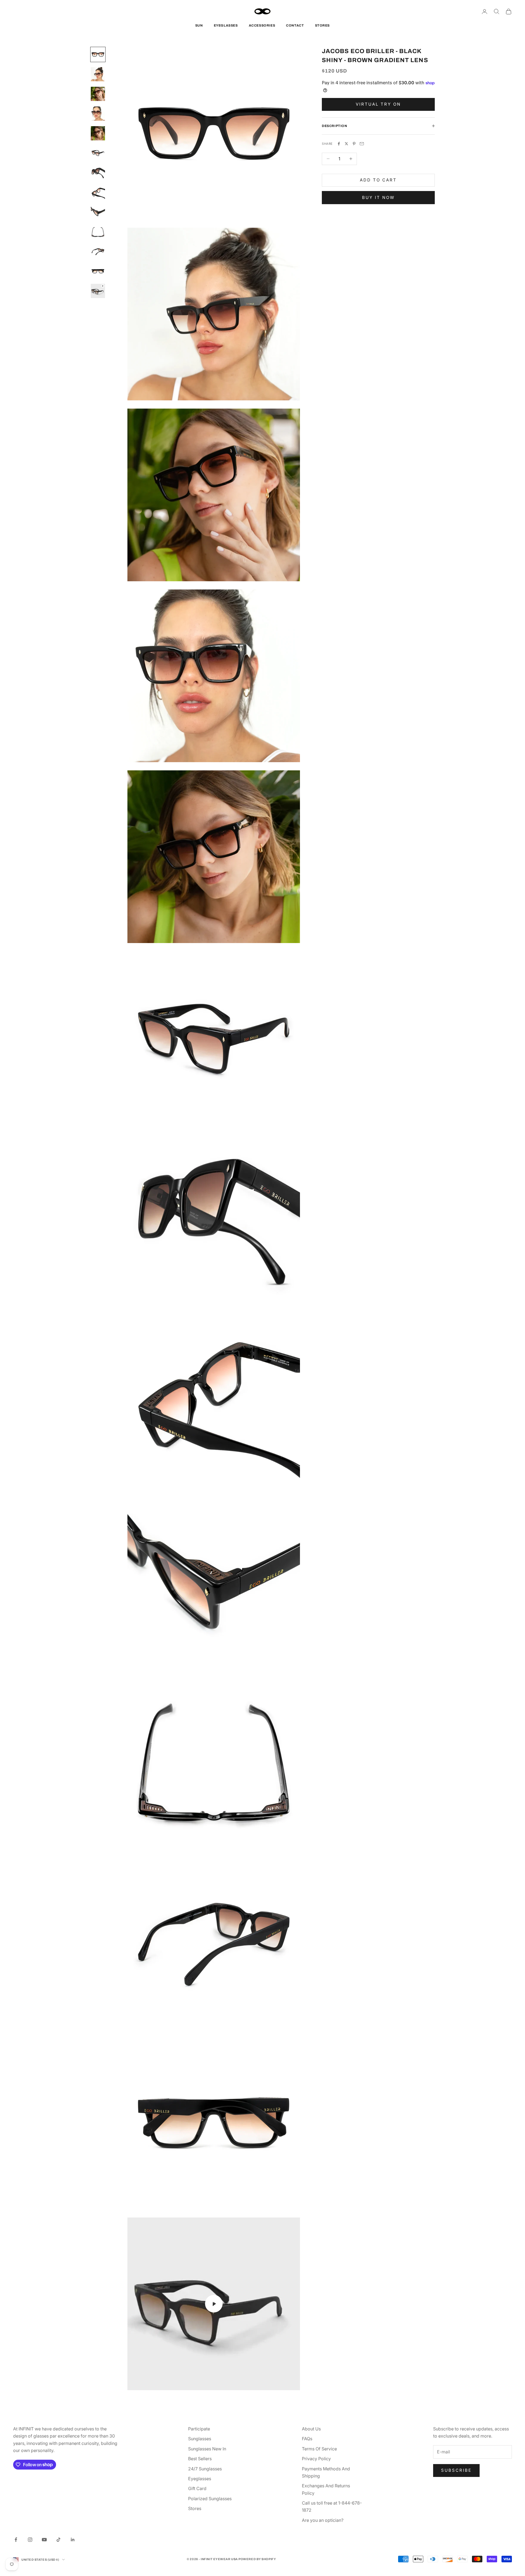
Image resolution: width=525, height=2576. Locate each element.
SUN (199, 25)
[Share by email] (362, 144)
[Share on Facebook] (339, 144)
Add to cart (378, 180)
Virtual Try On (378, 104)
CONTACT (295, 25)
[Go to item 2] (98, 74)
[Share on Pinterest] (354, 144)
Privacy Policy (316, 2459)
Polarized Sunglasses (210, 2499)
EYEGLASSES (226, 25)
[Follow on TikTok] (59, 2540)
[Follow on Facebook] (16, 2540)
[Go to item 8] (98, 192)
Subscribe (456, 2470)
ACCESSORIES (262, 25)
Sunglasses (200, 2439)
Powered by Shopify (257, 2559)
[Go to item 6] (98, 153)
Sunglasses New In (207, 2449)
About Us (311, 2429)
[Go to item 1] (98, 54)
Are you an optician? (323, 2520)
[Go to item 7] (98, 173)
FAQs (307, 2439)
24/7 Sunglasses (205, 2469)
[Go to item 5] (98, 133)
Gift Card (197, 2488)
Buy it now (378, 197)
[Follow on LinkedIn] (73, 2540)
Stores (195, 2508)
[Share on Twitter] (346, 144)
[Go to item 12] (98, 271)
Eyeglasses (200, 2479)
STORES (323, 25)
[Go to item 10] (98, 232)
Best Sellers (200, 2459)
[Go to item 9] (98, 212)
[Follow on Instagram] (30, 2540)
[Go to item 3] (98, 94)
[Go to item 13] (98, 291)
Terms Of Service (319, 2449)
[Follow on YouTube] (44, 2540)
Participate (199, 2429)
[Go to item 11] (98, 251)
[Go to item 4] (98, 114)
